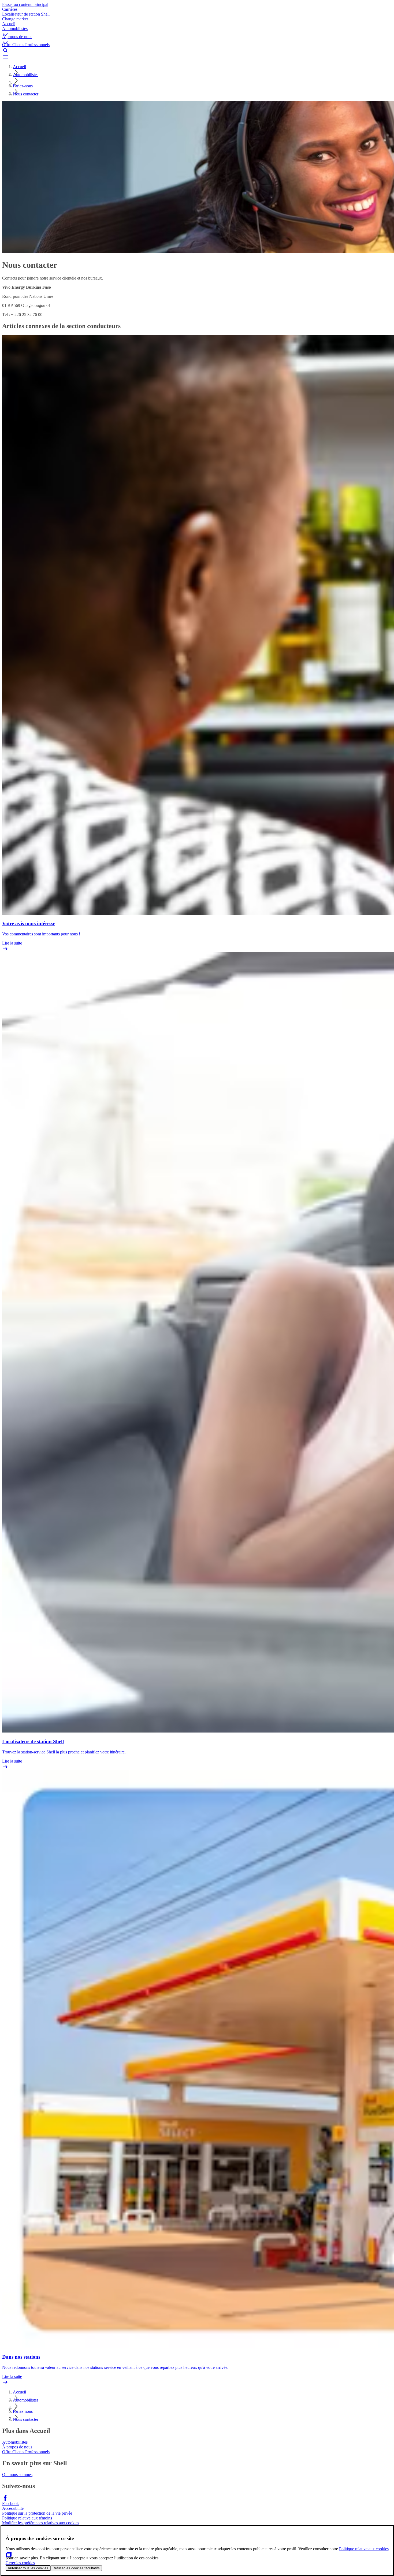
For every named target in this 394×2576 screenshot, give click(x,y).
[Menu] (197, 57)
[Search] (197, 50)
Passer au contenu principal (25, 4)
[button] (197, 30)
